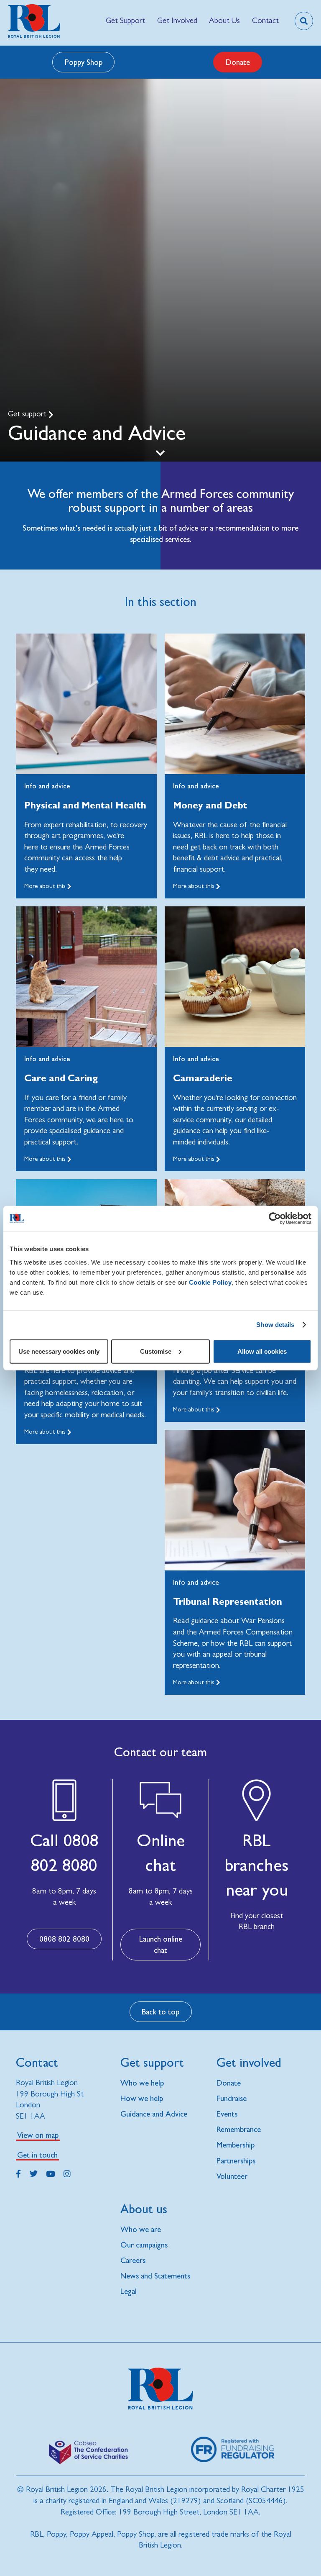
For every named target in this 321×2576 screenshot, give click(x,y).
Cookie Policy (210, 1282)
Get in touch (37, 2155)
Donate (238, 62)
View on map (38, 2135)
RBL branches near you (257, 1865)
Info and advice (47, 786)
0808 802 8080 (64, 1939)
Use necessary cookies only (59, 1351)
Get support (28, 414)
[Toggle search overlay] (304, 21)
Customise (156, 1351)
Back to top (160, 2012)
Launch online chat (161, 1944)
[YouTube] (50, 2173)
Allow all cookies (262, 1351)
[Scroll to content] (160, 452)
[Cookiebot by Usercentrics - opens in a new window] (275, 1219)
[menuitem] (126, 21)
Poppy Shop (84, 62)
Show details (275, 1325)
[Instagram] (67, 2173)
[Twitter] (34, 2173)
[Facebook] (18, 2173)
